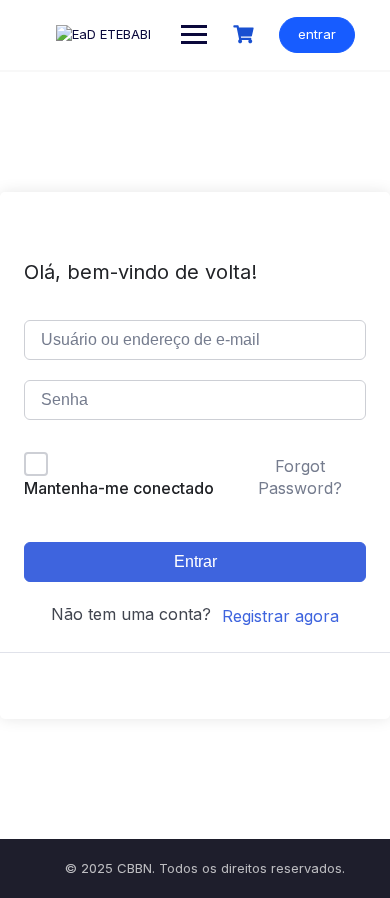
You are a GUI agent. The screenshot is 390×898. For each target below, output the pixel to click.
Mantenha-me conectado (119, 488)
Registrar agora (280, 616)
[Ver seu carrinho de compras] (246, 34)
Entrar (195, 561)
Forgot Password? (300, 477)
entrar (317, 34)
